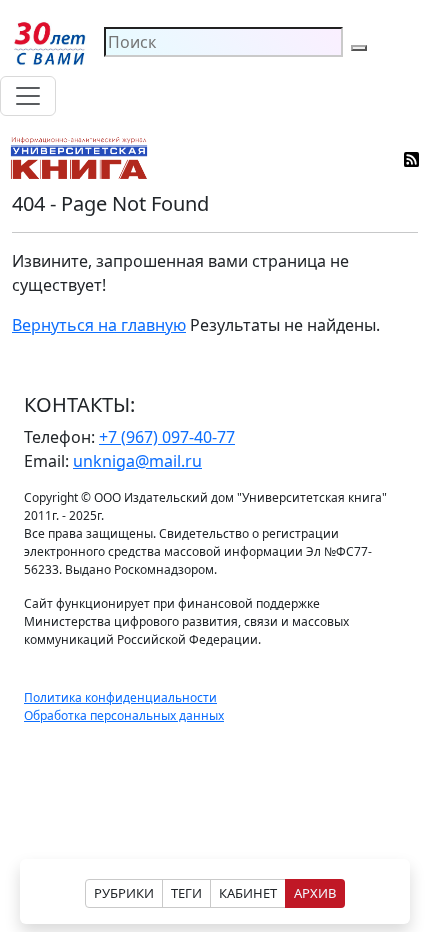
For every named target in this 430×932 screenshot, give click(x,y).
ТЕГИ (186, 893)
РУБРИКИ (124, 893)
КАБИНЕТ (248, 893)
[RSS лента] (412, 158)
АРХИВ (315, 893)
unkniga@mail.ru (137, 461)
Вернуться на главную (99, 325)
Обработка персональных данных (124, 715)
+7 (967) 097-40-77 (167, 437)
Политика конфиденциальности (120, 697)
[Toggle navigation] (28, 96)
